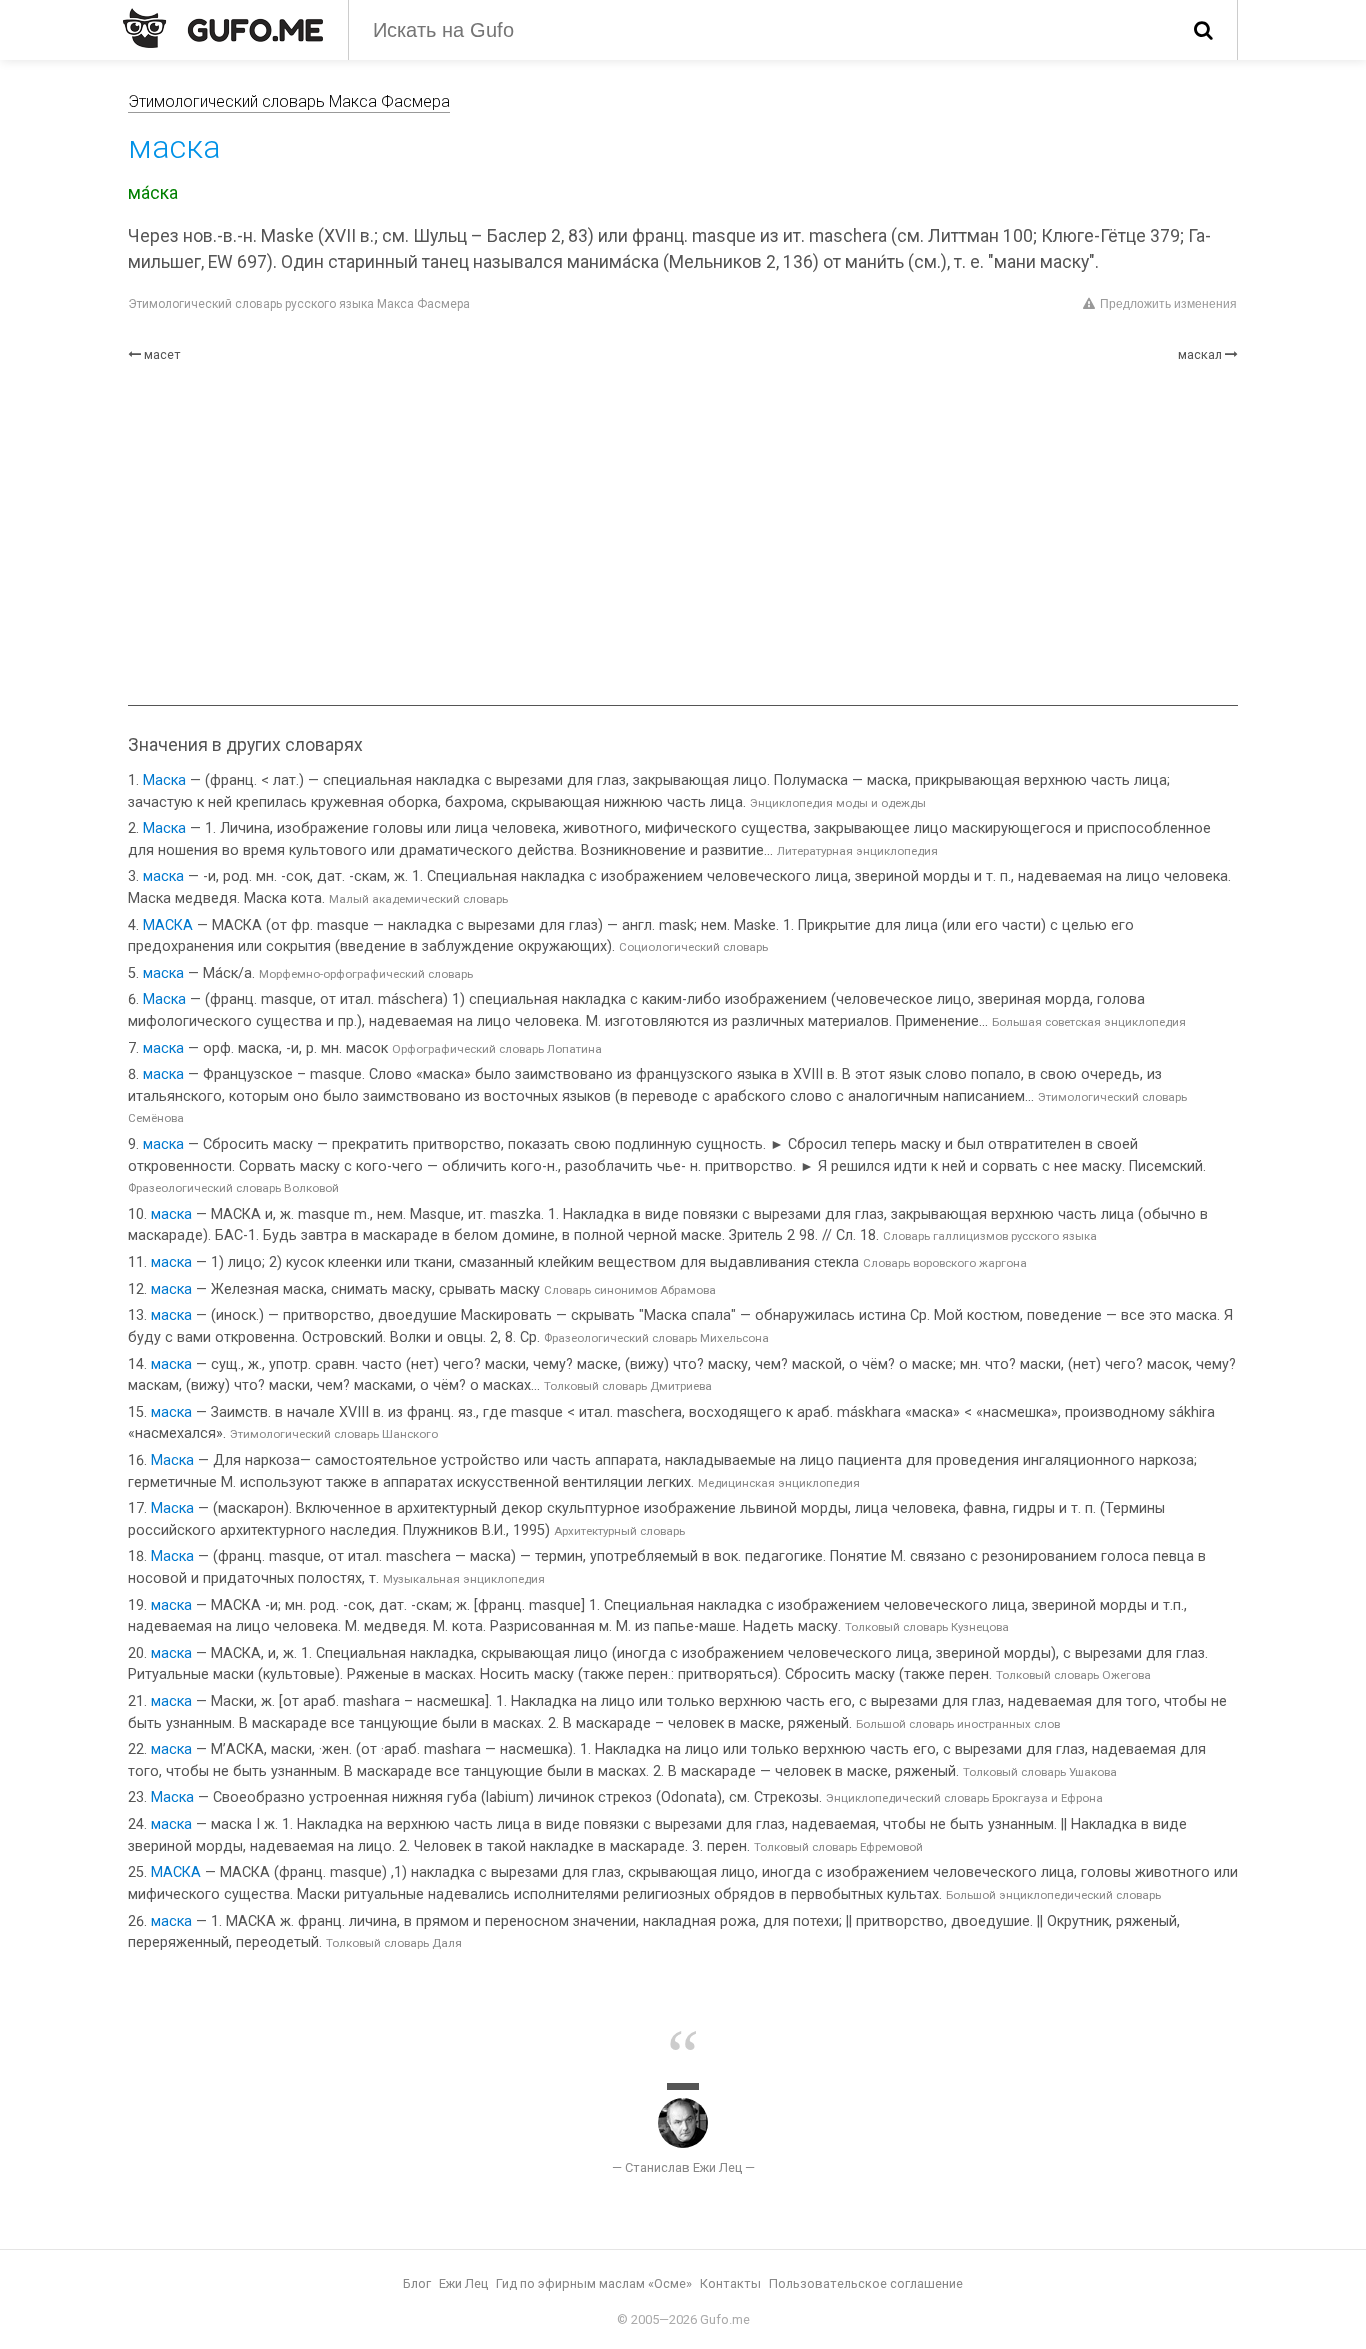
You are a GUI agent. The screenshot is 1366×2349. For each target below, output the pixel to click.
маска (163, 876)
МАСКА (168, 925)
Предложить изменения (1168, 304)
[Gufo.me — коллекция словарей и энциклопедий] (223, 28)
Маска (164, 780)
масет (162, 354)
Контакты (730, 2283)
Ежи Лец (463, 2283)
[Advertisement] (683, 535)
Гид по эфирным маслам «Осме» (594, 2283)
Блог (417, 2283)
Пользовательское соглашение (866, 2283)
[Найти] (1203, 30)
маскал (1200, 354)
